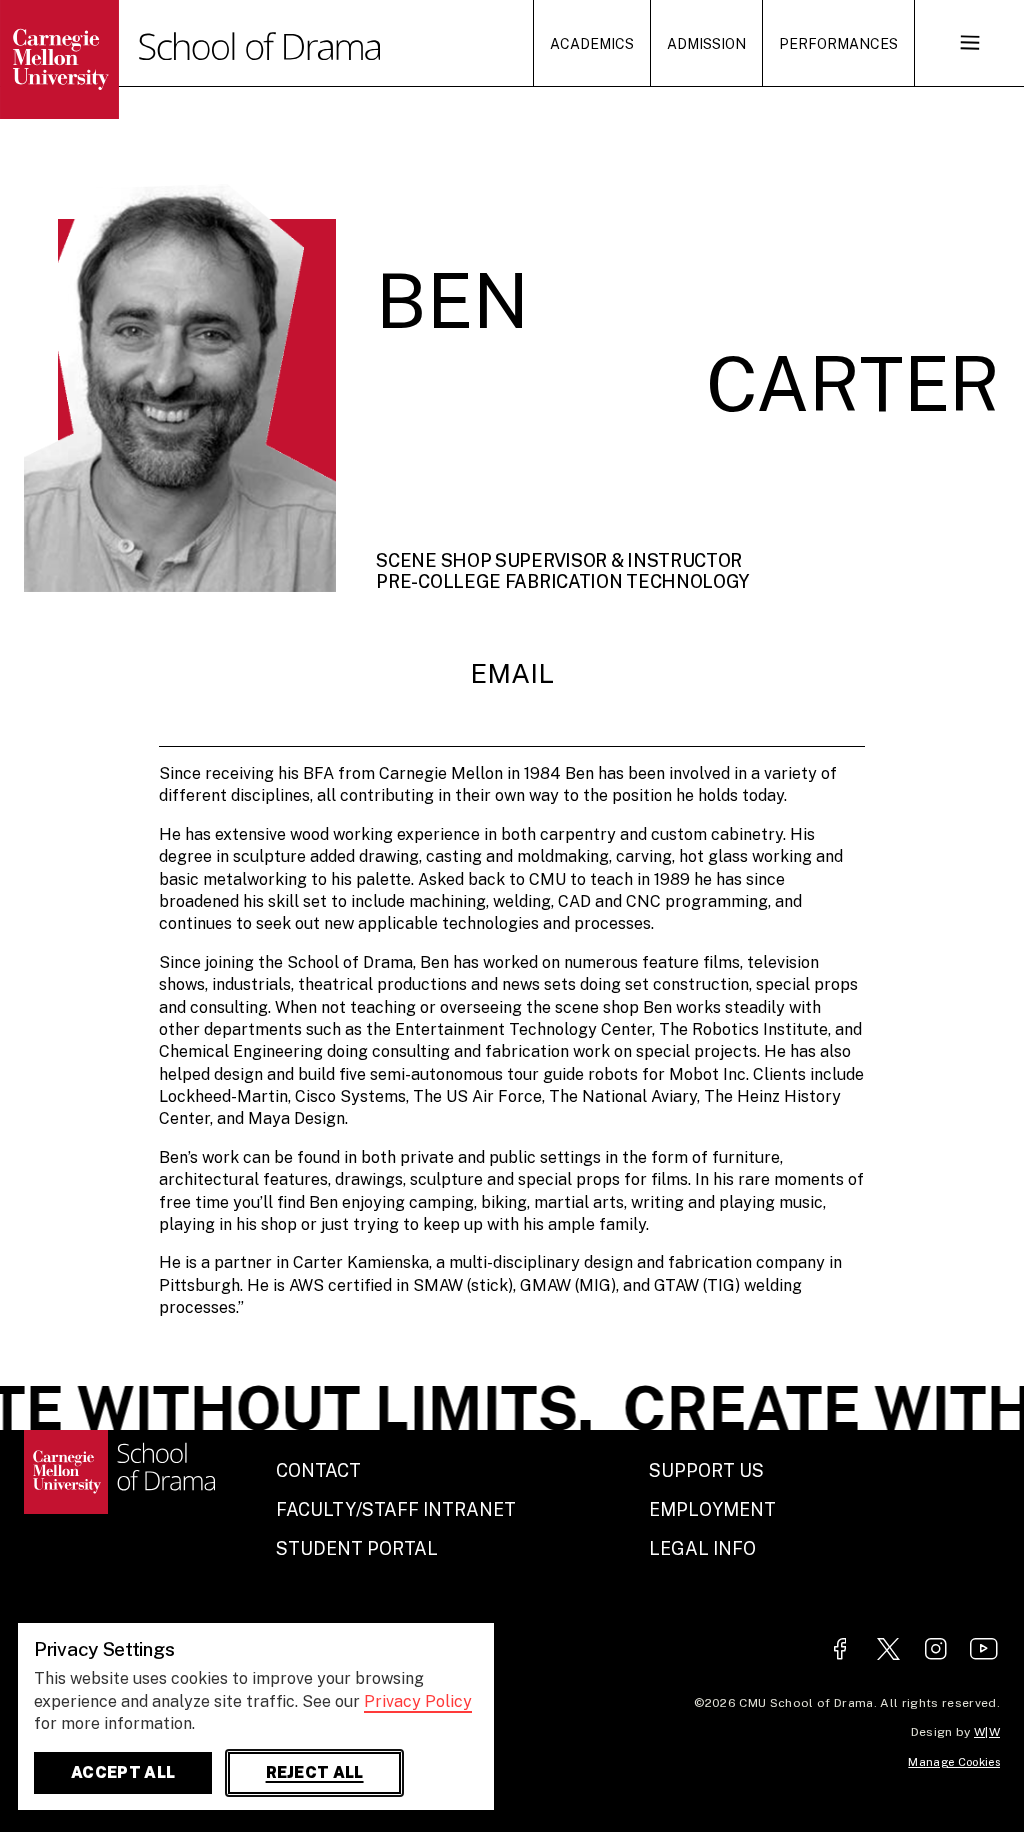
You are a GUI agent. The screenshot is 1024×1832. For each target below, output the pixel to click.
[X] (888, 1650)
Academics (592, 44)
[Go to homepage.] (96, 59)
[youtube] (984, 1650)
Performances (838, 44)
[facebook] (840, 1650)
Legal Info (702, 1548)
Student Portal (357, 1548)
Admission (706, 44)
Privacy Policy (418, 1701)
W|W (987, 1732)
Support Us (706, 1470)
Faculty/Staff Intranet (396, 1509)
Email (512, 673)
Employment (712, 1509)
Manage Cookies (954, 1762)
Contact (318, 1470)
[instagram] (936, 1650)
